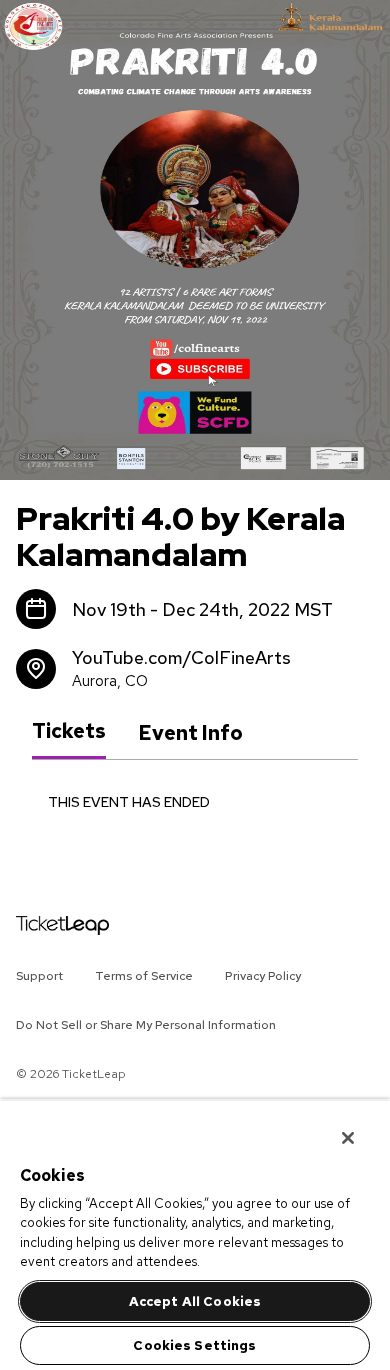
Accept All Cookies (195, 1301)
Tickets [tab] (69, 732)
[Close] (334, 1125)
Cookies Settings (194, 1345)
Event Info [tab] (190, 733)
